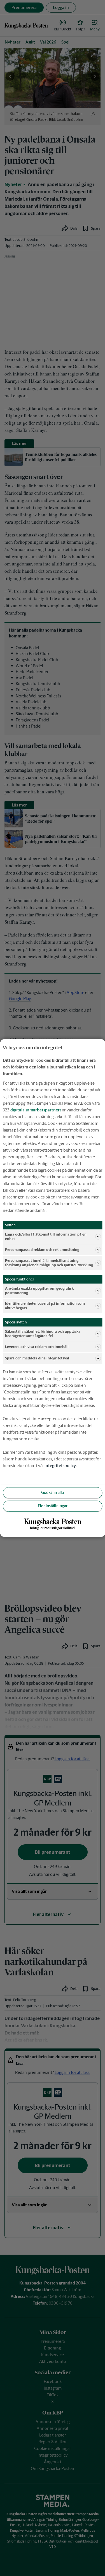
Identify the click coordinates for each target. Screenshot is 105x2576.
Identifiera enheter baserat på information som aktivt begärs (45, 1306)
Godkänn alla (53, 1492)
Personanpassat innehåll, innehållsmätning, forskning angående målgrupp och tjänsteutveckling (49, 1263)
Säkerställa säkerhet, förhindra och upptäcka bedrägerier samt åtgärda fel (43, 1334)
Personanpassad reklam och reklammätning (42, 1250)
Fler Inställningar (53, 1506)
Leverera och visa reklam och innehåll (37, 1347)
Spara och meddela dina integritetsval (37, 1358)
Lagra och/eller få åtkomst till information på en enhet (46, 1237)
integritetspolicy (60, 1466)
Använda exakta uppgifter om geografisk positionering (39, 1291)
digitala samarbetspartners (36, 1110)
